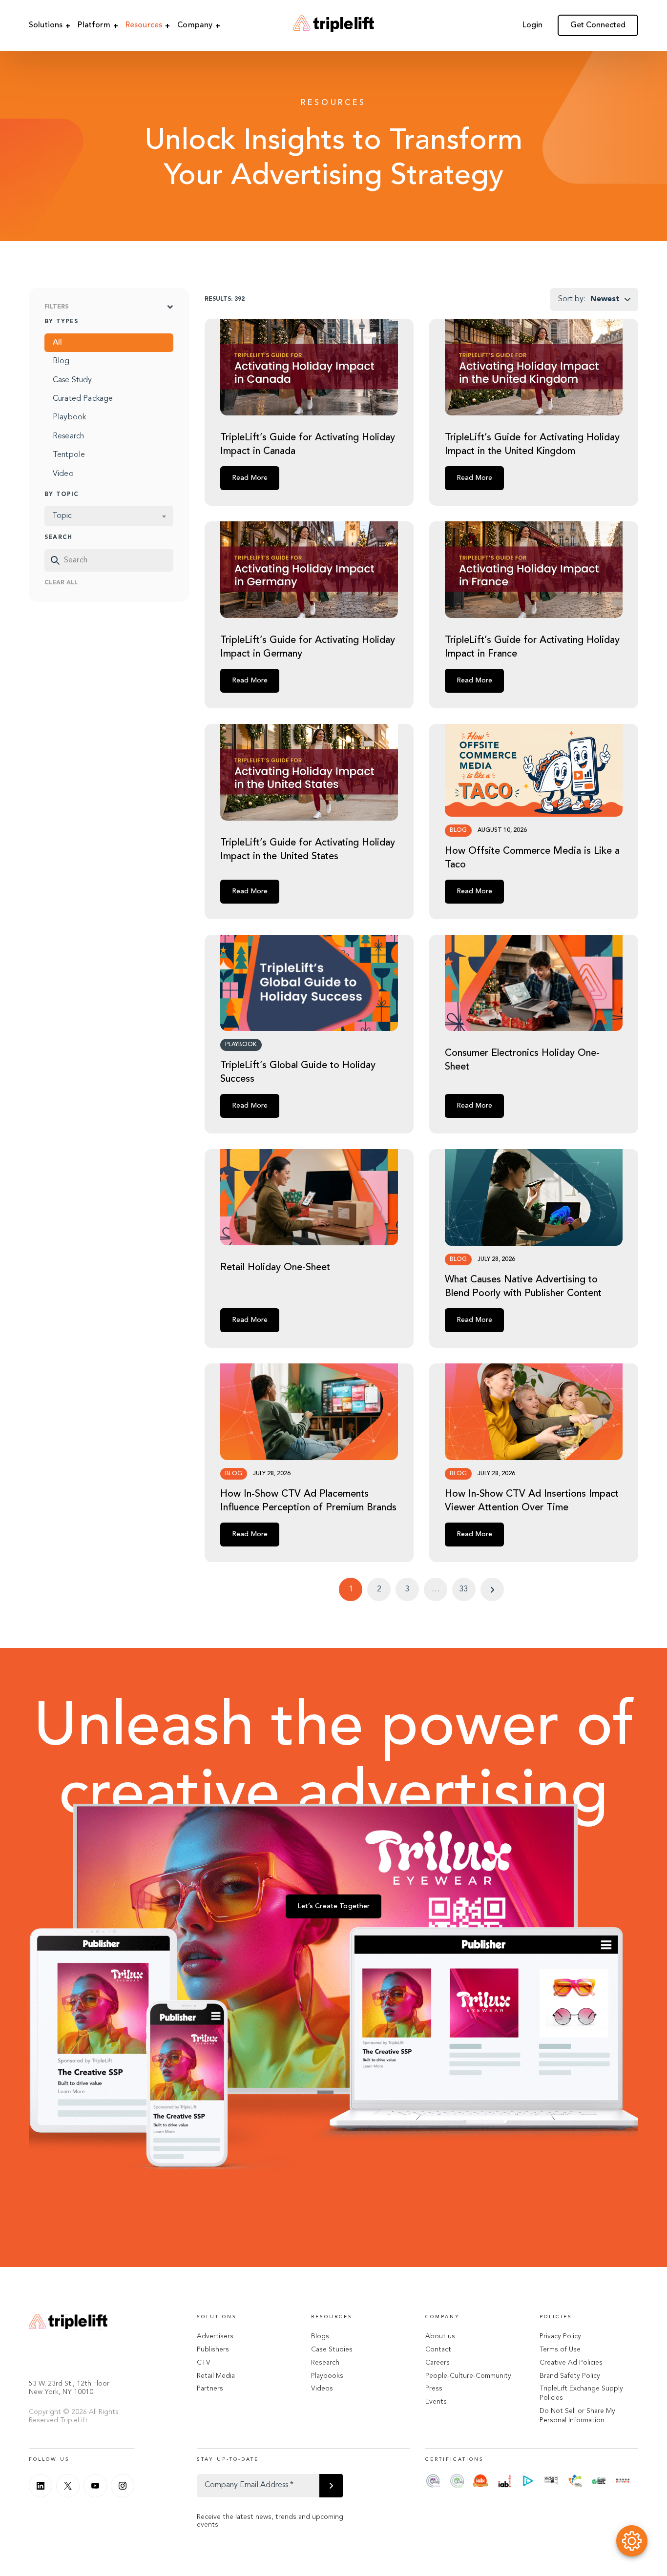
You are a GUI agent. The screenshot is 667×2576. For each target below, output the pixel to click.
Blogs (320, 2336)
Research (68, 436)
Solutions (46, 25)
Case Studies (332, 2349)
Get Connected (598, 25)
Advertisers (215, 2336)
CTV (204, 2363)
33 (464, 1589)
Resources (144, 25)
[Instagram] (123, 2486)
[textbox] (109, 516)
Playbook (69, 418)
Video (63, 474)
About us (440, 2336)
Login (532, 25)
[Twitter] (68, 2486)
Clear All (61, 583)
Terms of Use (560, 2349)
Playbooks (327, 2376)
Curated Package (83, 399)
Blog (61, 362)
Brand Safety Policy (570, 2376)
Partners (210, 2389)
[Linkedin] (41, 2486)
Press (434, 2389)
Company (195, 25)
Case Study (73, 380)
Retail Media (216, 2376)
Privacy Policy (560, 2336)
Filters (56, 307)
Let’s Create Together (334, 1906)
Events (436, 2402)
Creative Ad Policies (571, 2363)
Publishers (213, 2349)
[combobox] (109, 516)
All (57, 343)
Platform (94, 25)
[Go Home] (333, 25)
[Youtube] (95, 2486)
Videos (322, 2389)
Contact (438, 2349)
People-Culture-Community (468, 2376)
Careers (438, 2363)
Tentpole (69, 455)
